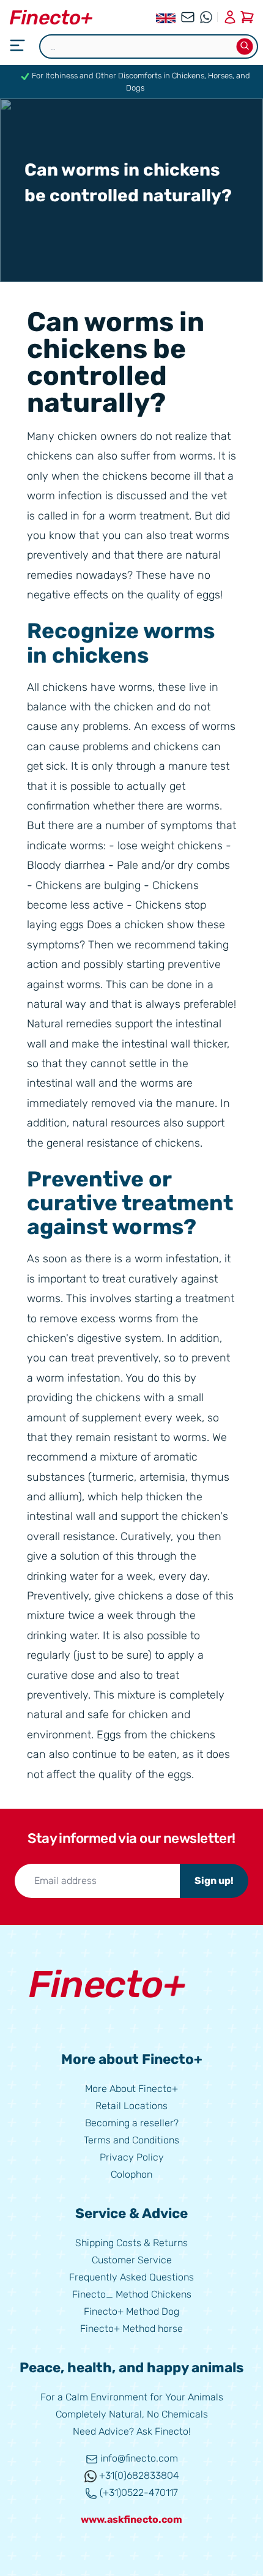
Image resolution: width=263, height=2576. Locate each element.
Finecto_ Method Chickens (132, 2294)
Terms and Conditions (131, 2140)
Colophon (131, 2174)
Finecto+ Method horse (131, 2328)
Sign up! (214, 1881)
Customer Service (132, 2260)
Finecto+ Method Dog (131, 2311)
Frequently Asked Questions (131, 2277)
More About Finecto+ (131, 2089)
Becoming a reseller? (132, 2123)
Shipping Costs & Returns (131, 2243)
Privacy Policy (132, 2157)
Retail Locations (131, 2106)
